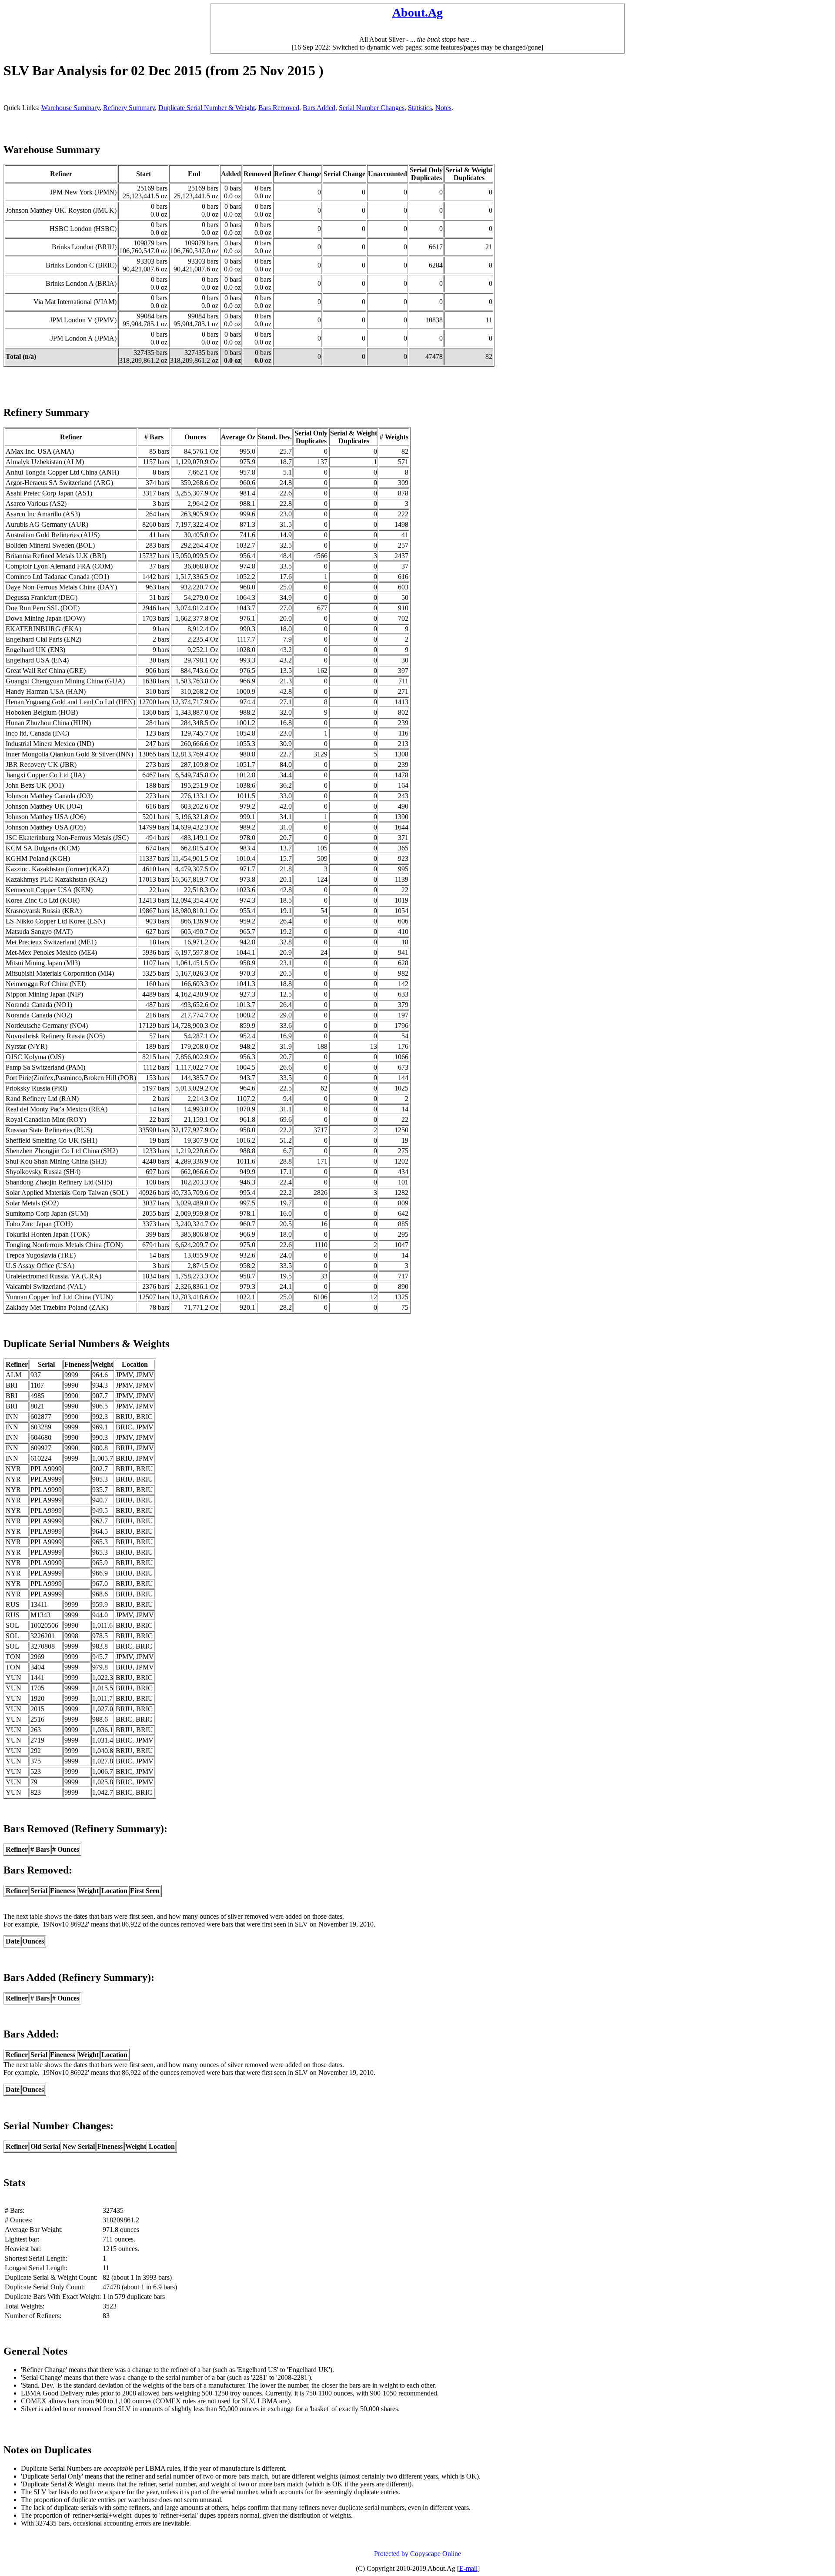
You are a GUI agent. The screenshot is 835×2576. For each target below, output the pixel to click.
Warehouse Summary (70, 108)
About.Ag (417, 12)
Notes (443, 108)
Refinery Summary (129, 108)
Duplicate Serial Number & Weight (207, 108)
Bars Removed (279, 108)
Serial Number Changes (372, 108)
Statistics (420, 108)
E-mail (468, 2568)
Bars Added (319, 108)
